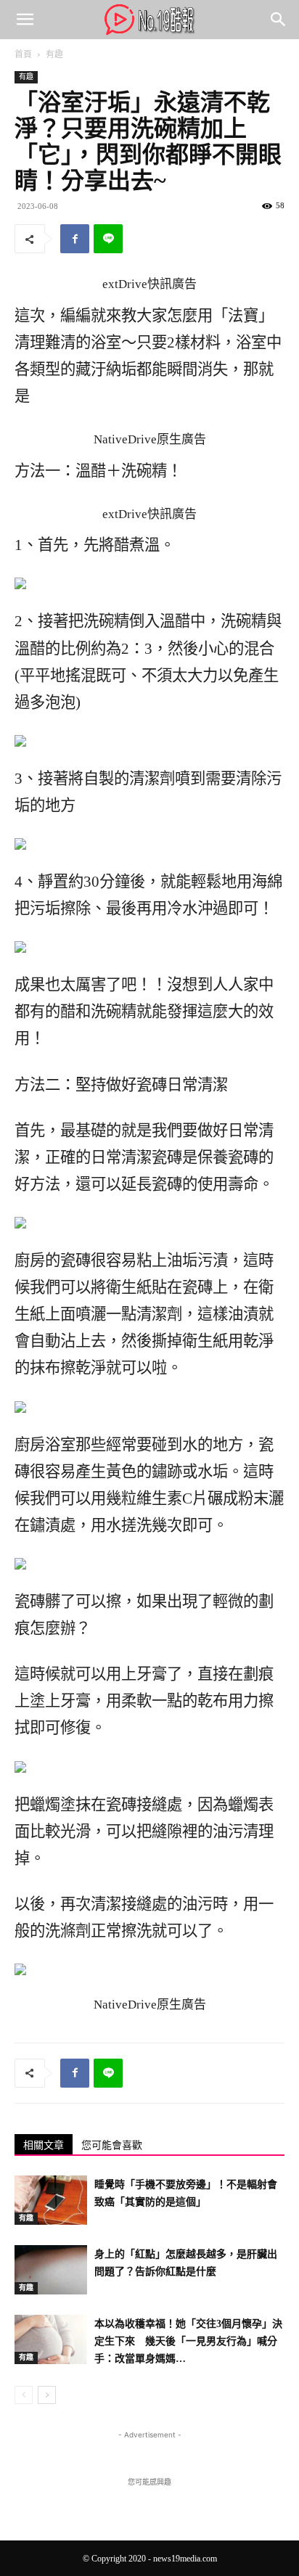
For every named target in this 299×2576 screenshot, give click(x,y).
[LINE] (108, 239)
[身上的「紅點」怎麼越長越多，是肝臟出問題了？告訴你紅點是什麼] (51, 2270)
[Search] (279, 20)
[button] (25, 20)
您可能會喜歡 (112, 2145)
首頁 (23, 54)
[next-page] (47, 2395)
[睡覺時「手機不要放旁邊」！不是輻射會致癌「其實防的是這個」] (51, 2200)
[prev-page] (24, 2395)
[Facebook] (75, 239)
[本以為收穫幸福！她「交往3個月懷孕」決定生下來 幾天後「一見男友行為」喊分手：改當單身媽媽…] (51, 2340)
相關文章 (44, 2145)
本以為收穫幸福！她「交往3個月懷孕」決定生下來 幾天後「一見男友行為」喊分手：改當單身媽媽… (188, 2341)
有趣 (54, 54)
